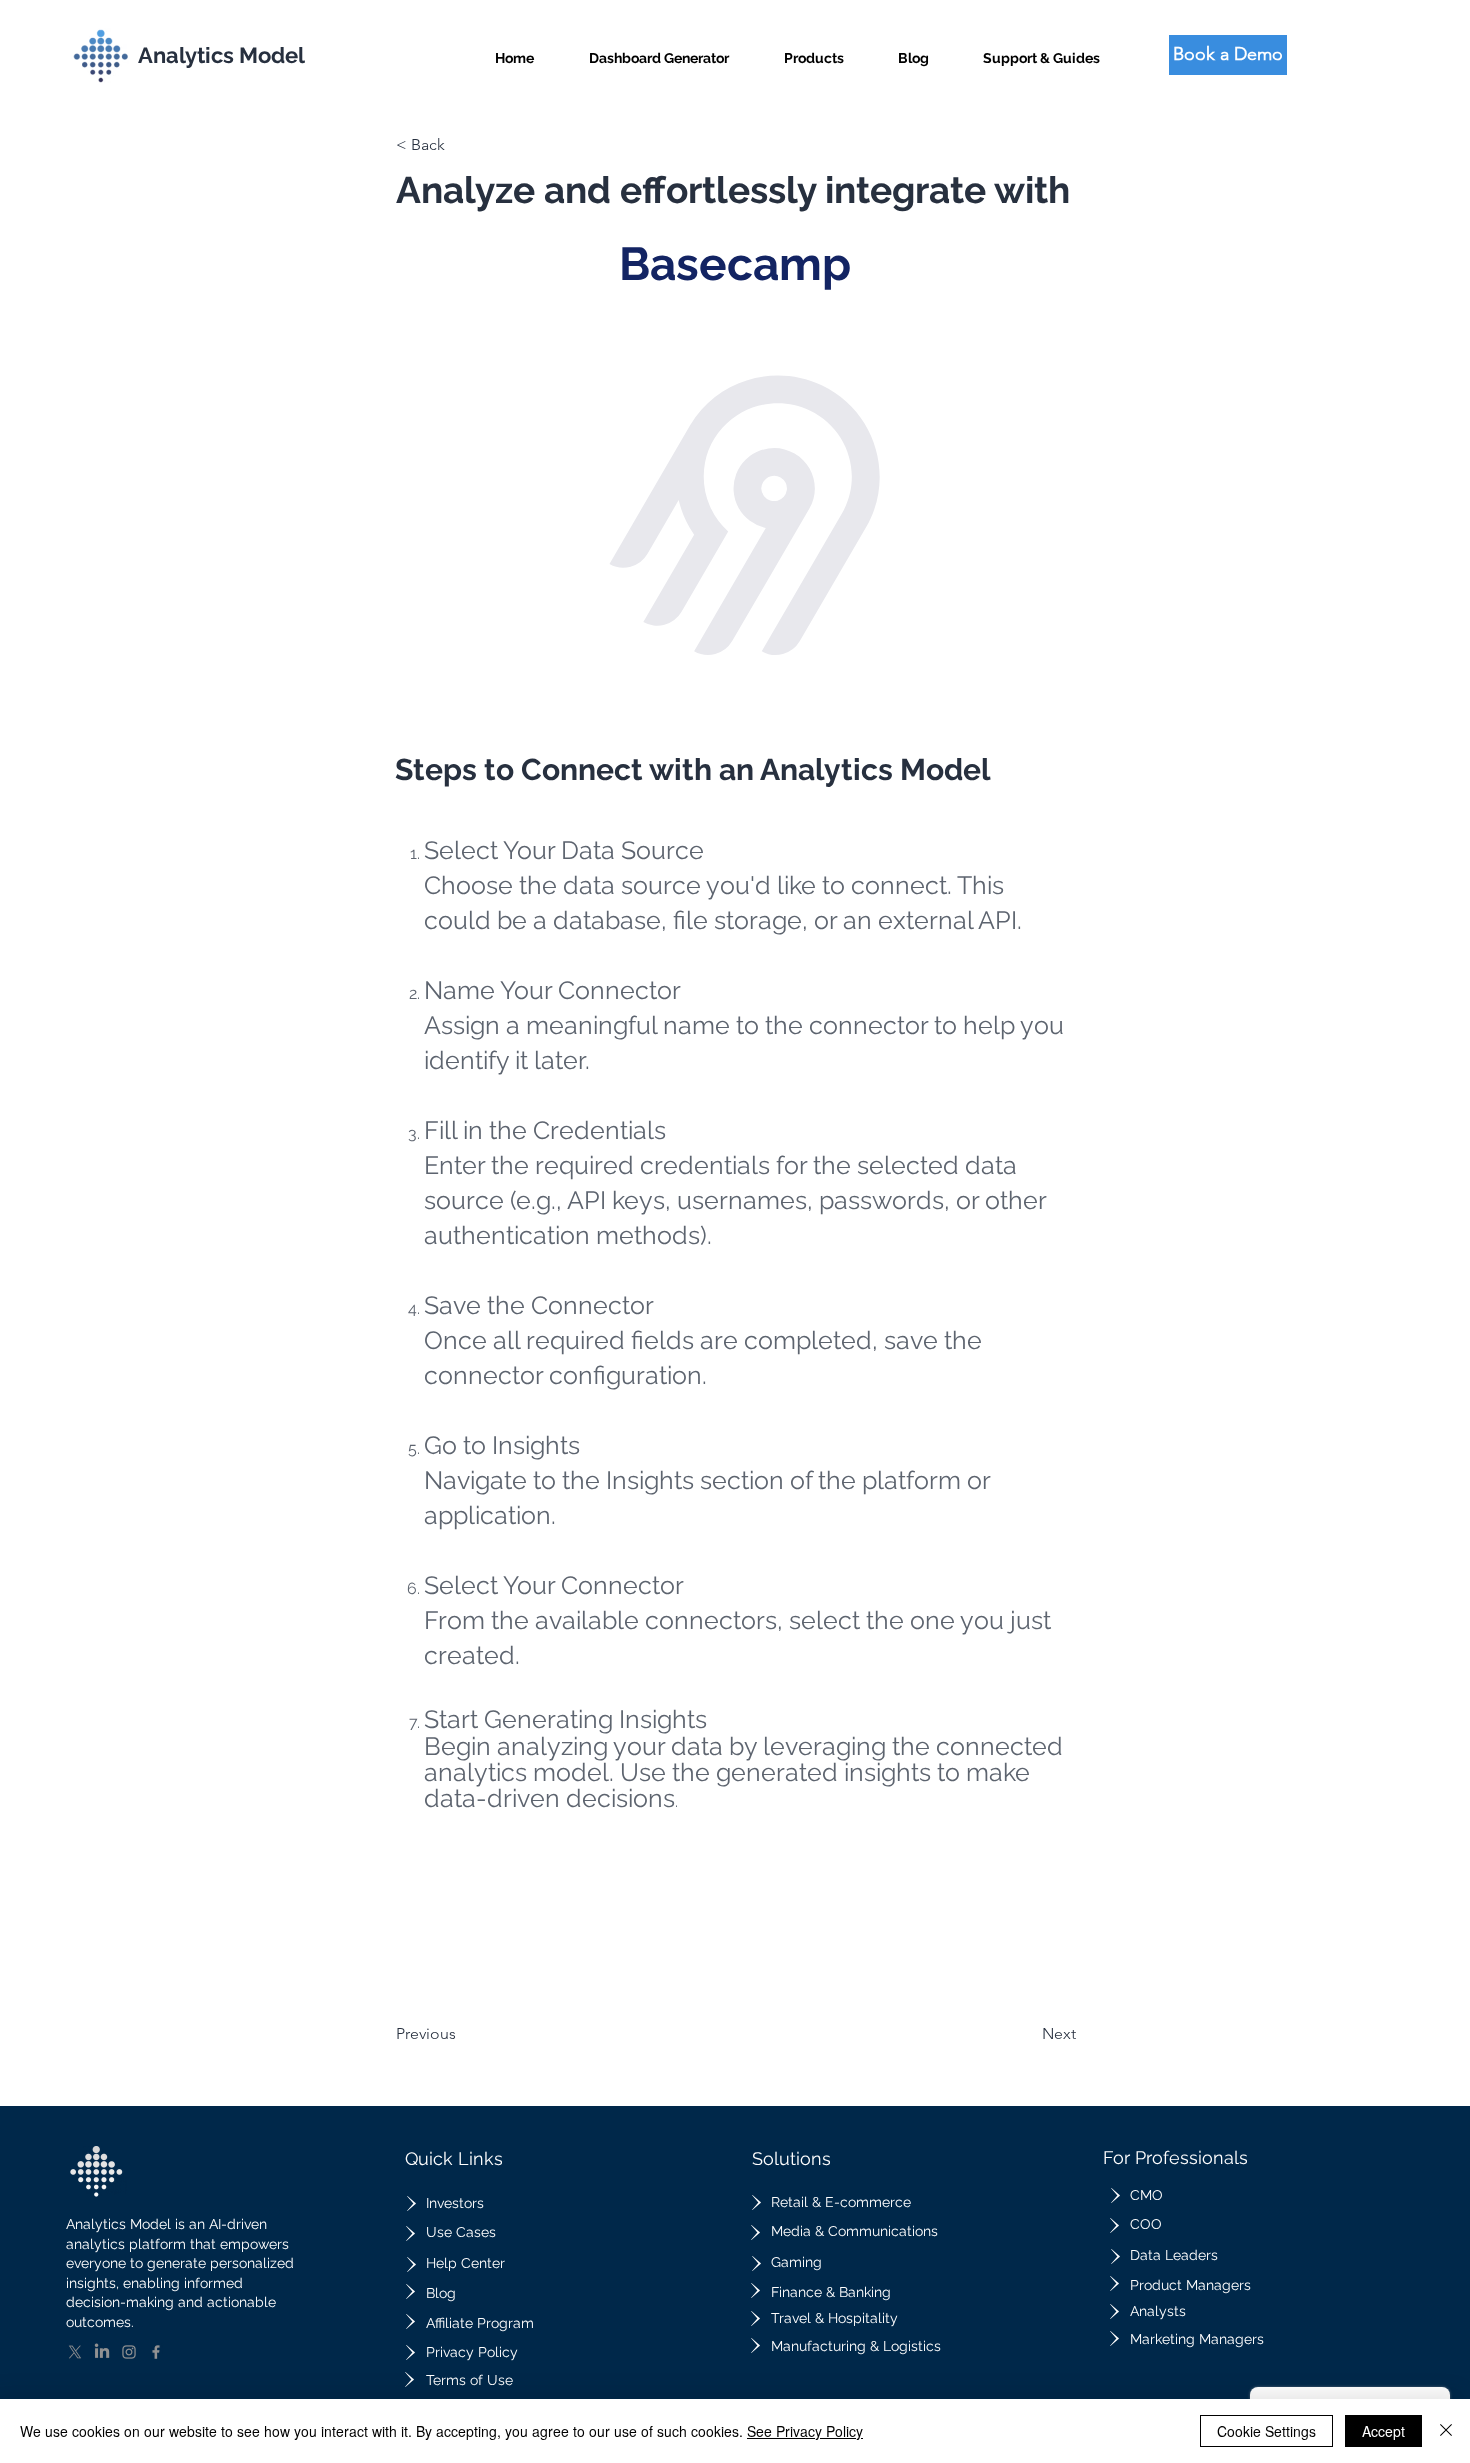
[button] (814, 49)
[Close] (1446, 2431)
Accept (1383, 2431)
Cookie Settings (1266, 2431)
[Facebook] (156, 2352)
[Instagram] (129, 2352)
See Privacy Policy (805, 2431)
